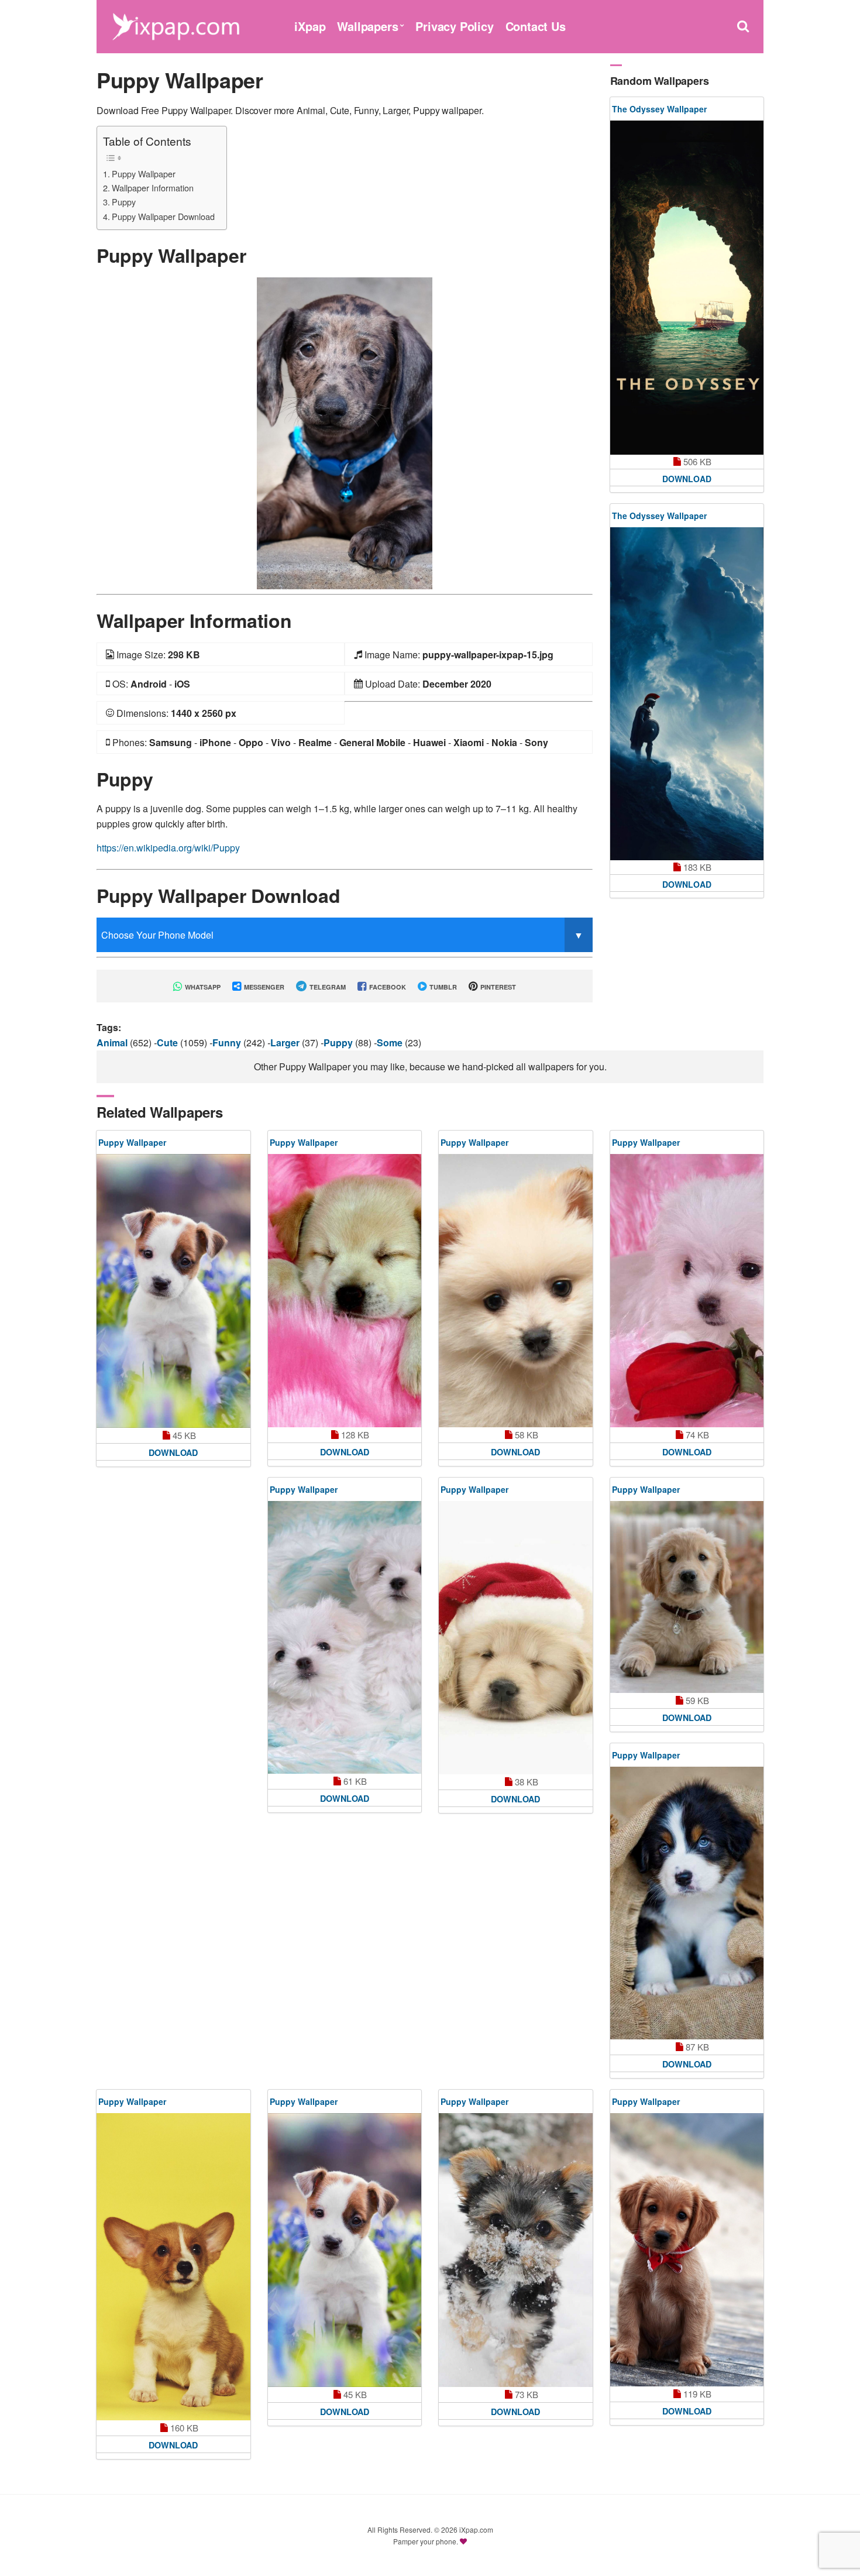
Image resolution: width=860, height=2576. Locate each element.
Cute (168, 1043)
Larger (286, 1043)
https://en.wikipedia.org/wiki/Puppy (168, 848)
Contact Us (536, 26)
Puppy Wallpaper (144, 174)
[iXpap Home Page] (176, 25)
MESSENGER (263, 987)
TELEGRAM (327, 987)
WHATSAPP (202, 987)
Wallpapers (367, 26)
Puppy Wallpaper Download (163, 216)
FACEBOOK (387, 987)
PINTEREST (497, 987)
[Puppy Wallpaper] (345, 432)
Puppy (124, 202)
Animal (113, 1043)
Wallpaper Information (153, 188)
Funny (228, 1043)
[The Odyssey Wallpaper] (687, 288)
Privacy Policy (454, 26)
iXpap (310, 26)
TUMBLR (442, 987)
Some (391, 1043)
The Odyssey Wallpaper (659, 109)
